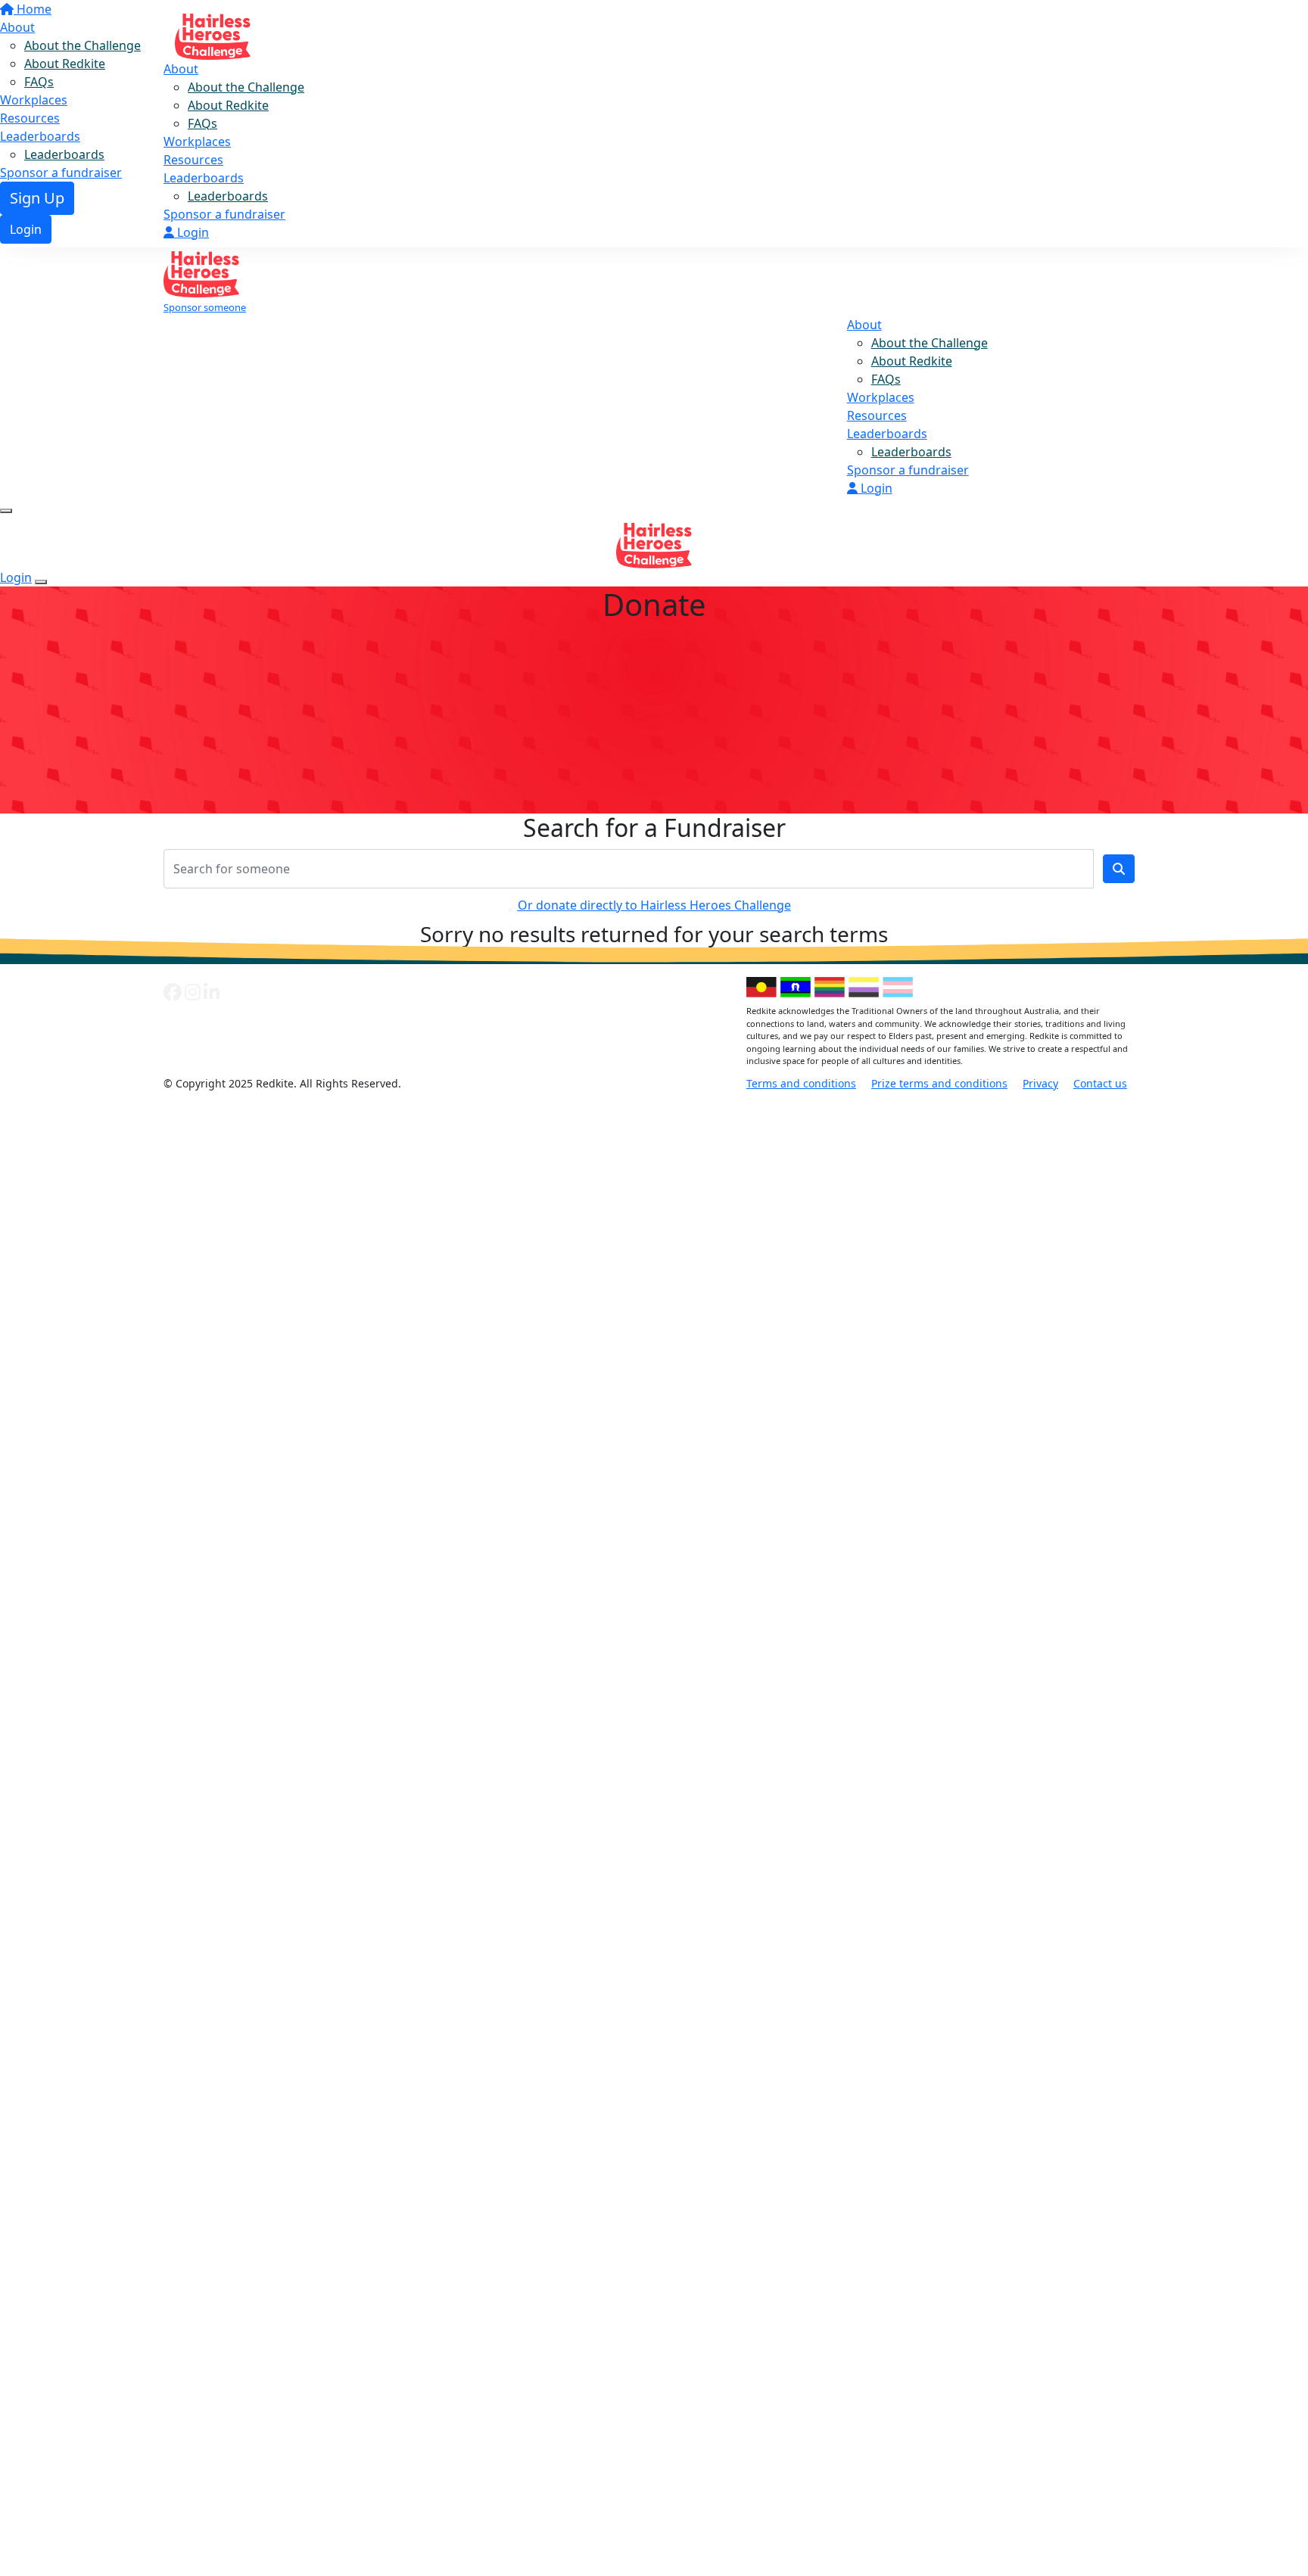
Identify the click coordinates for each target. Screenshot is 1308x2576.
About (181, 69)
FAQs (202, 123)
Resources (193, 160)
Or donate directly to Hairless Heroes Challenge (654, 905)
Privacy (1040, 1083)
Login (192, 232)
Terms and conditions (801, 1083)
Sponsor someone (205, 307)
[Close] (41, 582)
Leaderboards (204, 178)
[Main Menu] (6, 511)
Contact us (1100, 1083)
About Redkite (228, 105)
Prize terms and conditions (939, 1083)
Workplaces (197, 142)
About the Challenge (246, 87)
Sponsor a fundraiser (224, 214)
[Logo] (213, 32)
